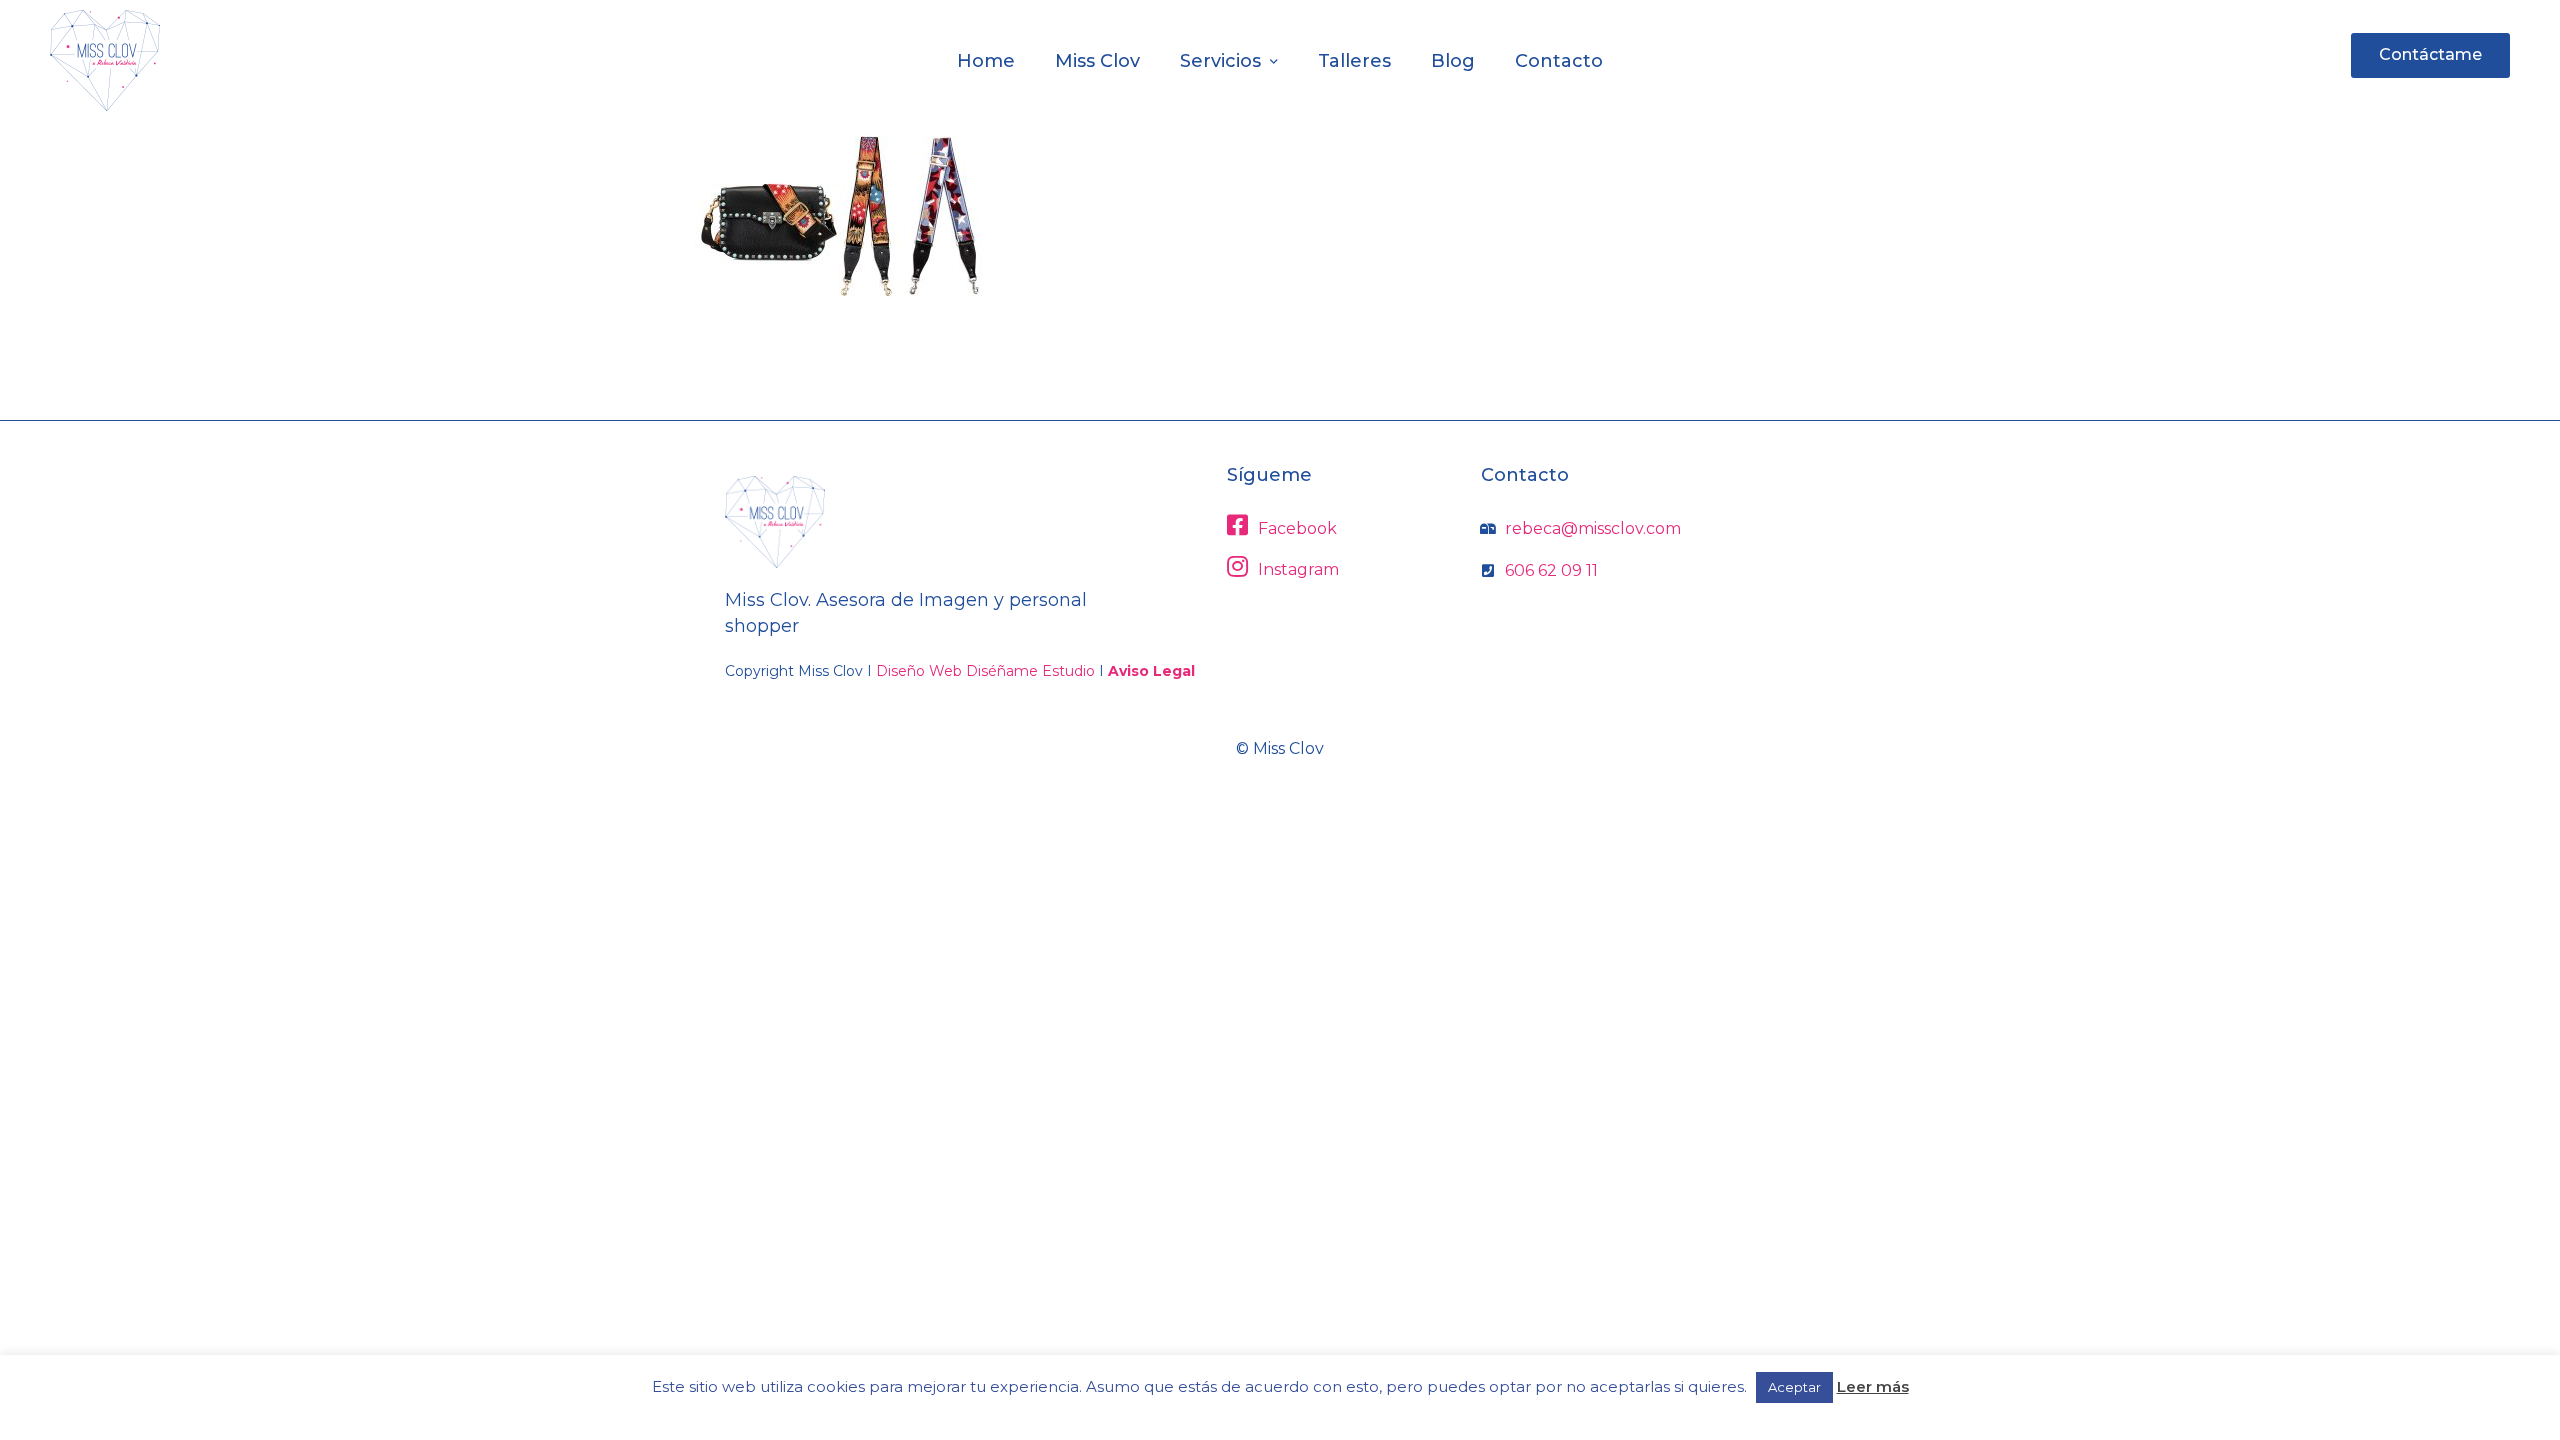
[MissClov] (105, 60)
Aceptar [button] (1794, 1387)
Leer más (1873, 1386)
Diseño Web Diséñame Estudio (985, 671)
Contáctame (2430, 54)
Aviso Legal (1151, 671)
